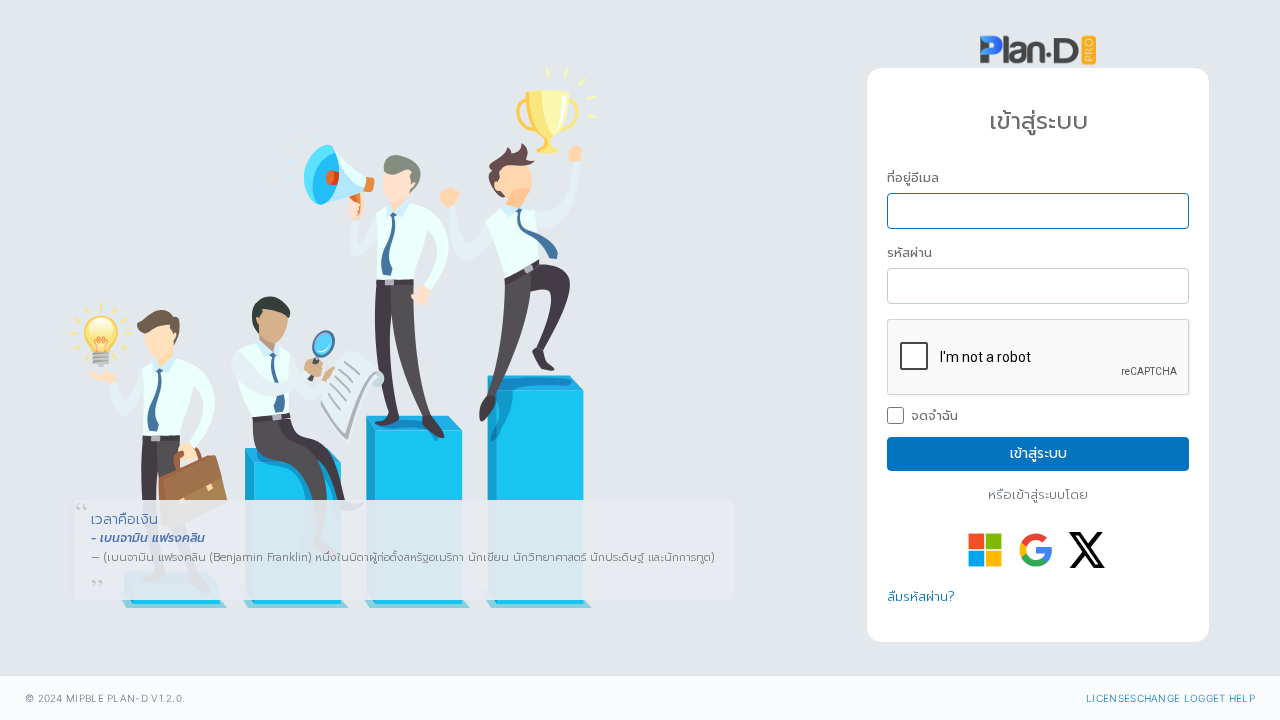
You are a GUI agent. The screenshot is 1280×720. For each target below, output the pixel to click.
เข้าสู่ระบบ (1038, 453)
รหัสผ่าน (909, 253)
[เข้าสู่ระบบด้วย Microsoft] (985, 550)
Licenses (1111, 698)
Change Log (1171, 698)
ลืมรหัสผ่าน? (921, 596)
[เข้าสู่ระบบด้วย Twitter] (1087, 550)
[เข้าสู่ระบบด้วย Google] (1036, 550)
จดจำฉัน (934, 416)
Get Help (1230, 698)
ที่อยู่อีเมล (913, 178)
